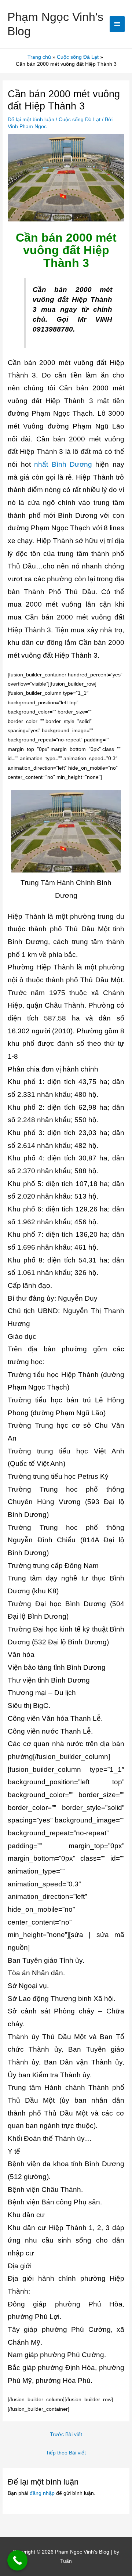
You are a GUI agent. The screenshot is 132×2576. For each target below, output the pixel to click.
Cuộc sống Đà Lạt (80, 120)
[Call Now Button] (17, 2560)
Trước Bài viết (66, 2434)
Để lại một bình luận (31, 120)
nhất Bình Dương (63, 464)
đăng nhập (42, 2493)
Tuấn (66, 2561)
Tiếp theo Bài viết (66, 2453)
